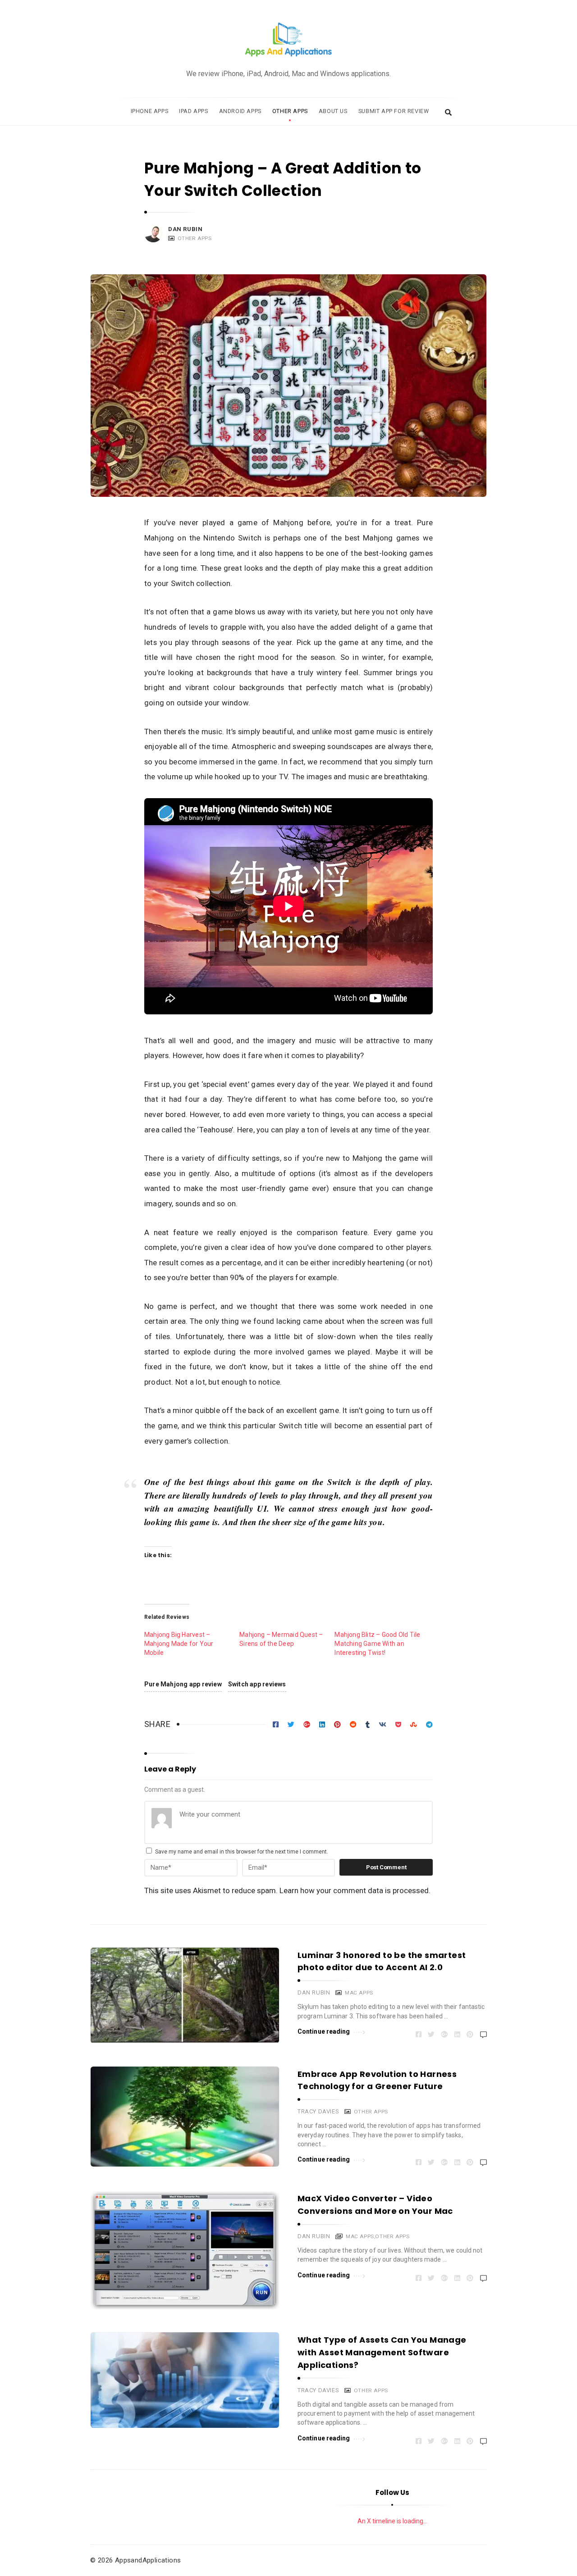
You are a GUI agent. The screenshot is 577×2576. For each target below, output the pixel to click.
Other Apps (290, 111)
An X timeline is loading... (392, 2521)
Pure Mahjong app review (183, 1684)
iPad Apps (193, 111)
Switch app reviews (257, 1684)
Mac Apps (359, 1993)
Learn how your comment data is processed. (355, 1890)
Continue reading (324, 2031)
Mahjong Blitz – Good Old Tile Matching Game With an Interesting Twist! (377, 1644)
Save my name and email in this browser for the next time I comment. (242, 1852)
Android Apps (240, 111)
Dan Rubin (185, 229)
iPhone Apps (150, 111)
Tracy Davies (318, 2111)
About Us (333, 111)
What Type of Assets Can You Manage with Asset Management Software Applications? (382, 2352)
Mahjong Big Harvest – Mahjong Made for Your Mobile (179, 1644)
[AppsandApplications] (288, 40)
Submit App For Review (394, 111)
